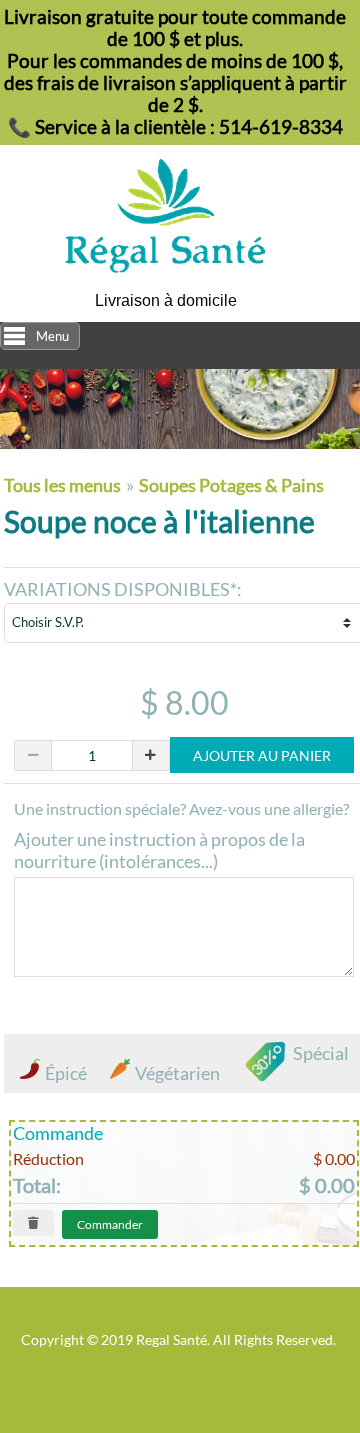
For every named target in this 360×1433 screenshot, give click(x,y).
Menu (52, 336)
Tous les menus (64, 485)
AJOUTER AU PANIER (262, 755)
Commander (110, 1224)
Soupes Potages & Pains (231, 485)
